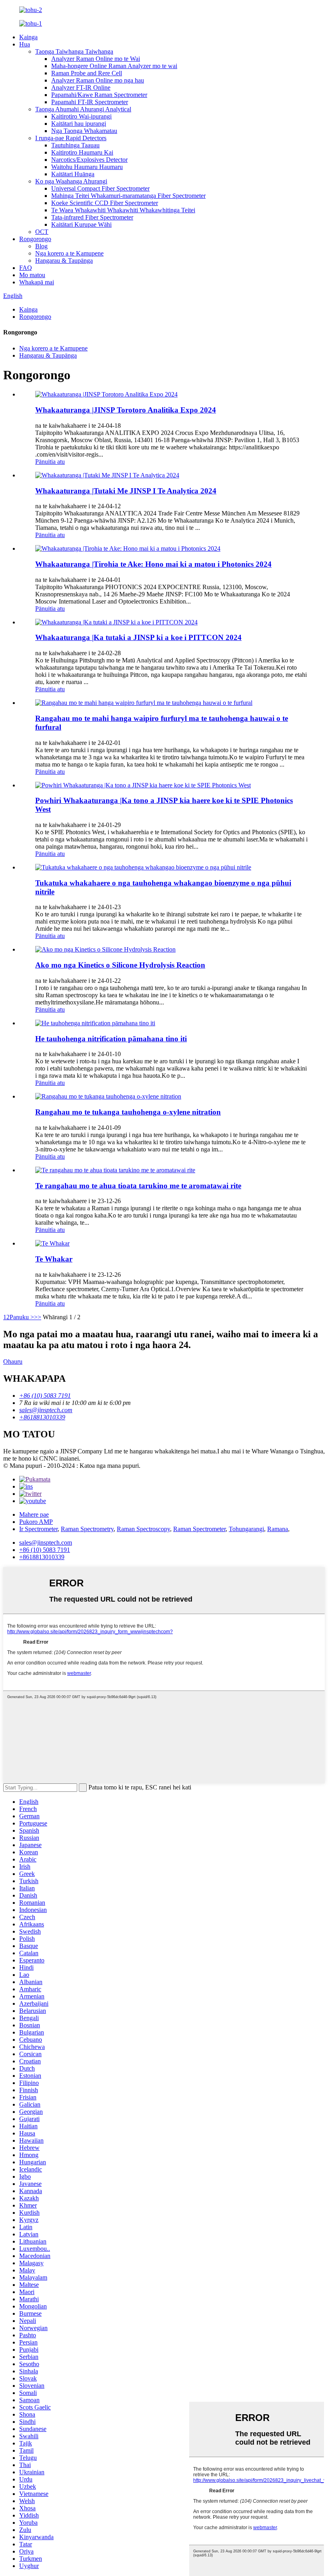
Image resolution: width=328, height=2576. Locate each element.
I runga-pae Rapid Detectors (71, 138)
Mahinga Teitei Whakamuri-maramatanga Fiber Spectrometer (128, 196)
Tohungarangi (246, 1529)
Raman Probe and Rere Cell (87, 73)
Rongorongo (35, 239)
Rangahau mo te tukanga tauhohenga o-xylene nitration (128, 1112)
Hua (25, 44)
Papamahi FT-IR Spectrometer (90, 102)
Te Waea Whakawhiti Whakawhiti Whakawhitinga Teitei (123, 210)
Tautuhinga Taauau (75, 145)
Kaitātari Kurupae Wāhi (81, 224)
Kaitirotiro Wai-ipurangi (81, 116)
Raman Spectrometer (199, 1529)
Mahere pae (34, 1514)
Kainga (28, 37)
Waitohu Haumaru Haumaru (87, 167)
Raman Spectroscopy (143, 1529)
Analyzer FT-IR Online (81, 88)
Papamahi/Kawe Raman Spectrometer (99, 95)
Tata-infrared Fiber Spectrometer (92, 217)
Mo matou (32, 275)
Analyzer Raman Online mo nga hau (98, 80)
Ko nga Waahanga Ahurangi (71, 181)
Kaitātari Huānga (73, 174)
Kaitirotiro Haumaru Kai (82, 152)
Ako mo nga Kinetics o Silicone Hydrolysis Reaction (120, 965)
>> (38, 1317)
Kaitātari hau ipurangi (79, 124)
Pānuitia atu (50, 462)
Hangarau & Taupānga (64, 261)
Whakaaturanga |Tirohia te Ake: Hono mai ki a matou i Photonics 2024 (153, 564)
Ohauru (13, 1361)
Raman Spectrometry (87, 1529)
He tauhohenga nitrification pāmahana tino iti (111, 1039)
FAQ (26, 268)
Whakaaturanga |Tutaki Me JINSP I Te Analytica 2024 (126, 491)
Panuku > (22, 1317)
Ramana (278, 1529)
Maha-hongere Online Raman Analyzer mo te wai (114, 66)
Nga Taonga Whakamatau (84, 131)
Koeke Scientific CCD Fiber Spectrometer (105, 203)
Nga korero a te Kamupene (69, 253)
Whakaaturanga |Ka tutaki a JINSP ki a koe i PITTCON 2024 (138, 637)
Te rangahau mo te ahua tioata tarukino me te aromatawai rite (138, 1186)
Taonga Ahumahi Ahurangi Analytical (83, 109)
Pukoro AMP (36, 1522)
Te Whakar (54, 1259)
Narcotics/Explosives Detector (89, 160)
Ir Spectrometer (38, 1529)
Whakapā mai (37, 282)
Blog (41, 246)
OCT (42, 232)
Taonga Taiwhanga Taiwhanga (74, 51)
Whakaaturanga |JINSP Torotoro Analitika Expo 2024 (126, 410)
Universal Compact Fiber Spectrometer (100, 188)
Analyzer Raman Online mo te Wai (96, 59)
